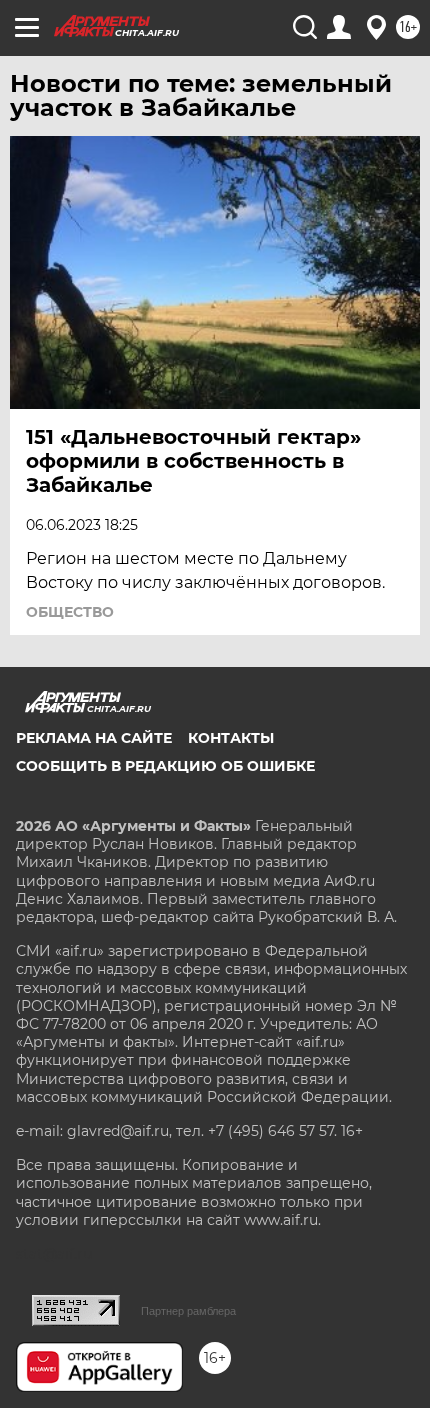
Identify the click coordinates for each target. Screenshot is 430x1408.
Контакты (231, 738)
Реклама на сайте (94, 738)
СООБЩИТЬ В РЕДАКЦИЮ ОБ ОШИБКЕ (165, 766)
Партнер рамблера (188, 1311)
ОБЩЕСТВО (70, 612)
